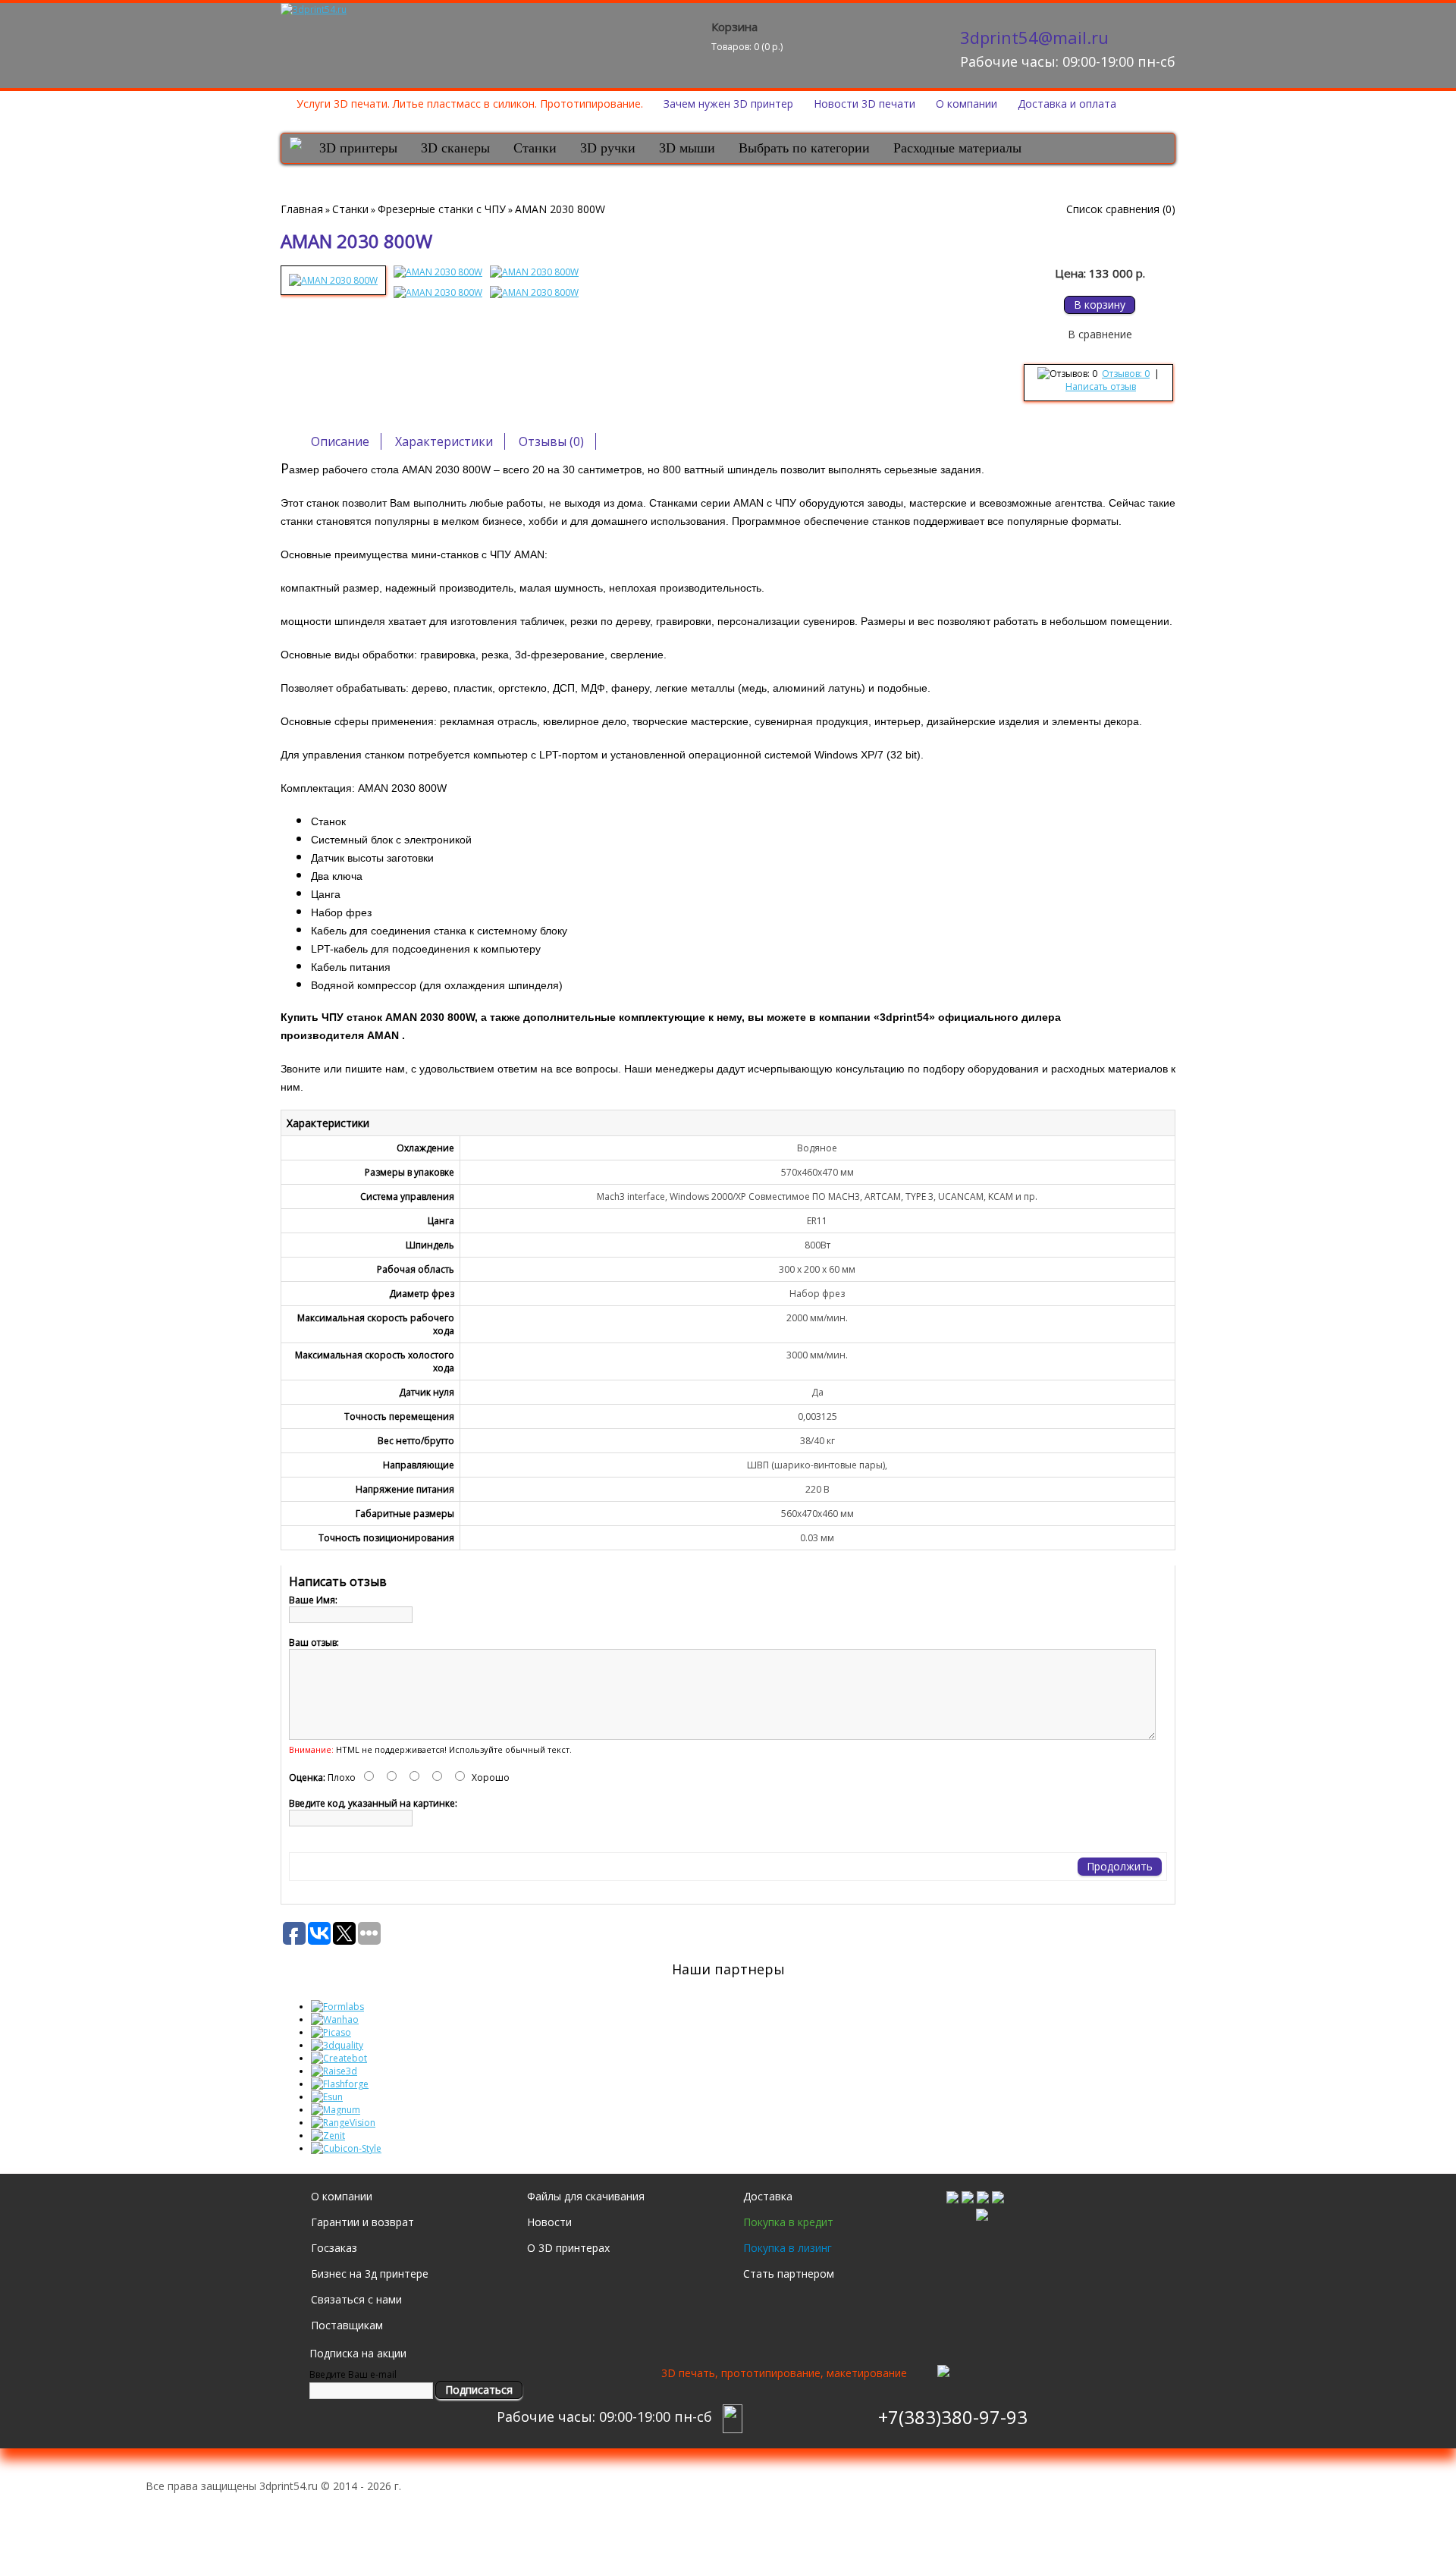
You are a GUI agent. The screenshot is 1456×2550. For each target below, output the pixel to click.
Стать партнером (789, 2274)
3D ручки (608, 148)
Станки (535, 148)
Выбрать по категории (804, 148)
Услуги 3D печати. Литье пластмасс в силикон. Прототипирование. (470, 104)
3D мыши (687, 148)
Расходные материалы (957, 148)
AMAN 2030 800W (560, 209)
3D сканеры (455, 148)
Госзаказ (334, 2248)
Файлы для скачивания (586, 2196)
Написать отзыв (1101, 386)
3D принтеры (358, 148)
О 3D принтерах (568, 2248)
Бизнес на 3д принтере (370, 2274)
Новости (549, 2222)
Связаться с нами (356, 2299)
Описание (340, 441)
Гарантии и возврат (362, 2222)
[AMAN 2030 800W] (333, 280)
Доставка (768, 2196)
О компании (966, 104)
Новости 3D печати (864, 104)
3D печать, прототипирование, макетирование (784, 2373)
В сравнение (1100, 334)
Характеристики (444, 441)
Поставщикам (347, 2325)
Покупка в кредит (788, 2222)
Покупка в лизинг (788, 2248)
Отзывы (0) (551, 441)
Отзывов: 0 (1126, 374)
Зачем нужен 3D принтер (728, 104)
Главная (302, 209)
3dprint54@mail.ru (1034, 37)
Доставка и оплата (1067, 104)
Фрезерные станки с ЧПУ (442, 209)
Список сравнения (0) (1121, 209)
